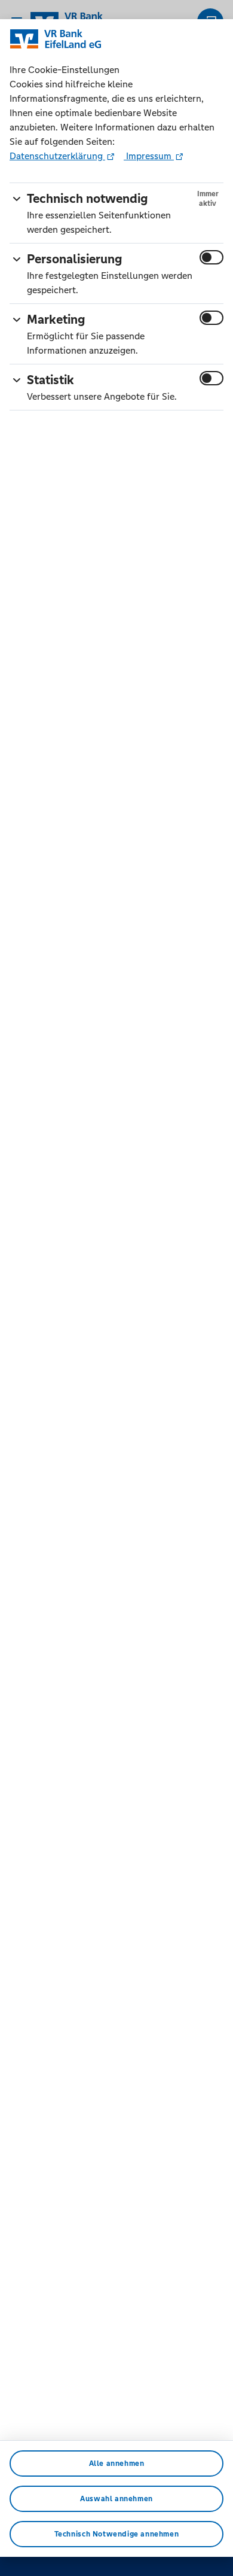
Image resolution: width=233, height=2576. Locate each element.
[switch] (211, 257)
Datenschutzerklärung (57, 156)
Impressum (149, 156)
